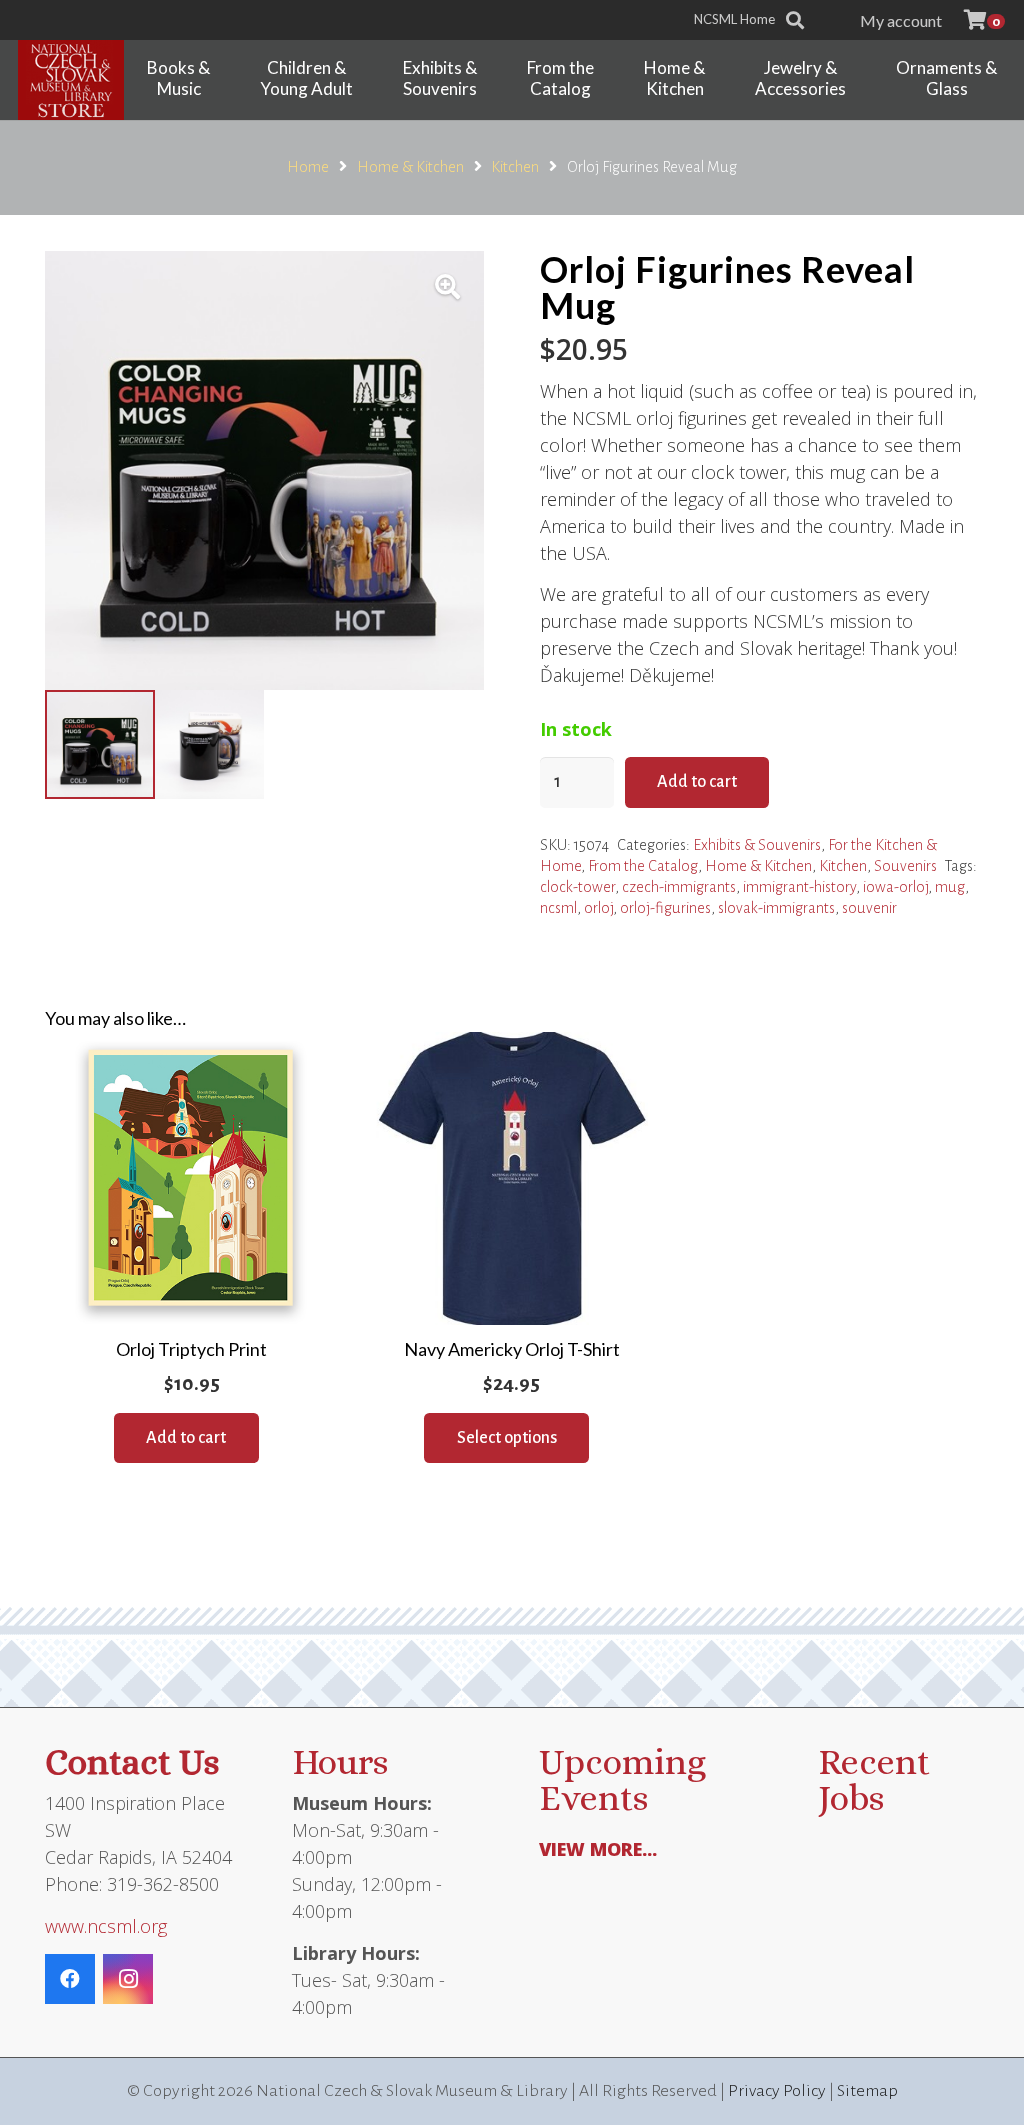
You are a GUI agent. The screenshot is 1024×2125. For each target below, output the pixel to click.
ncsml (558, 908)
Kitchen (515, 167)
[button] (956, 19)
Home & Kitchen (410, 167)
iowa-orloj (895, 887)
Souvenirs (905, 866)
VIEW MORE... (598, 1849)
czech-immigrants (679, 887)
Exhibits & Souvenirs (757, 845)
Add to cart (697, 782)
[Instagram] (128, 1979)
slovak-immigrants (776, 908)
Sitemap (867, 2091)
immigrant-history (799, 887)
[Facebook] (70, 1979)
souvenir (869, 908)
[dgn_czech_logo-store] (71, 80)
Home (308, 167)
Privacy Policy (777, 2091)
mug (950, 887)
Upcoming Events (622, 1779)
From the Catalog (643, 866)
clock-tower (577, 887)
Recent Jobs (874, 1779)
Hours (340, 1761)
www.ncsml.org (106, 1926)
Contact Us (132, 1761)
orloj (598, 908)
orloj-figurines (665, 908)
